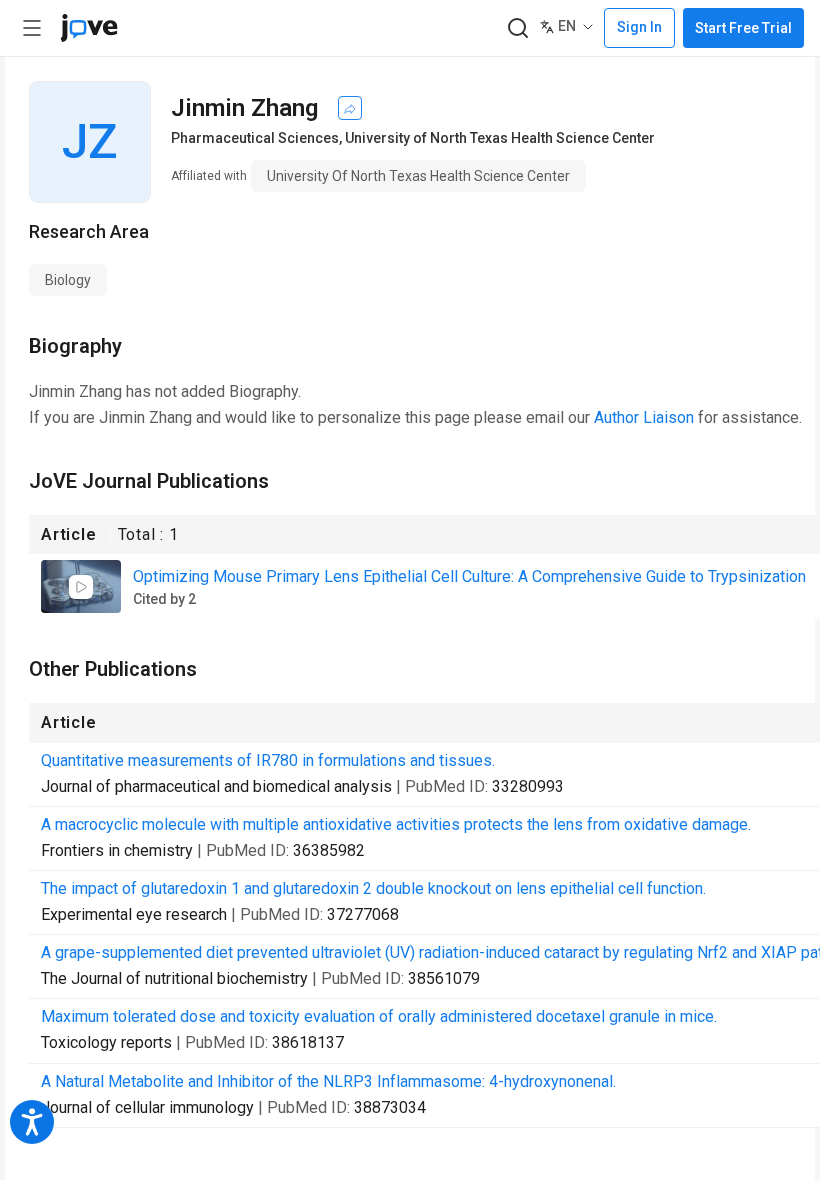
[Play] (81, 587)
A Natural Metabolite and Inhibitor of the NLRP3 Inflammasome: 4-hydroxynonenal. (328, 1081)
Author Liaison (644, 417)
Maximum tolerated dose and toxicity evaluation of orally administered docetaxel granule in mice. (379, 1016)
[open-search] (517, 28)
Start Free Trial (743, 28)
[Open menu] (32, 28)
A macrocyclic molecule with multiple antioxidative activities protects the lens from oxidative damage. (396, 824)
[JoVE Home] (89, 28)
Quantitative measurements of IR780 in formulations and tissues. (268, 760)
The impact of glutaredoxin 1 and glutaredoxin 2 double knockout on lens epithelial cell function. (373, 888)
